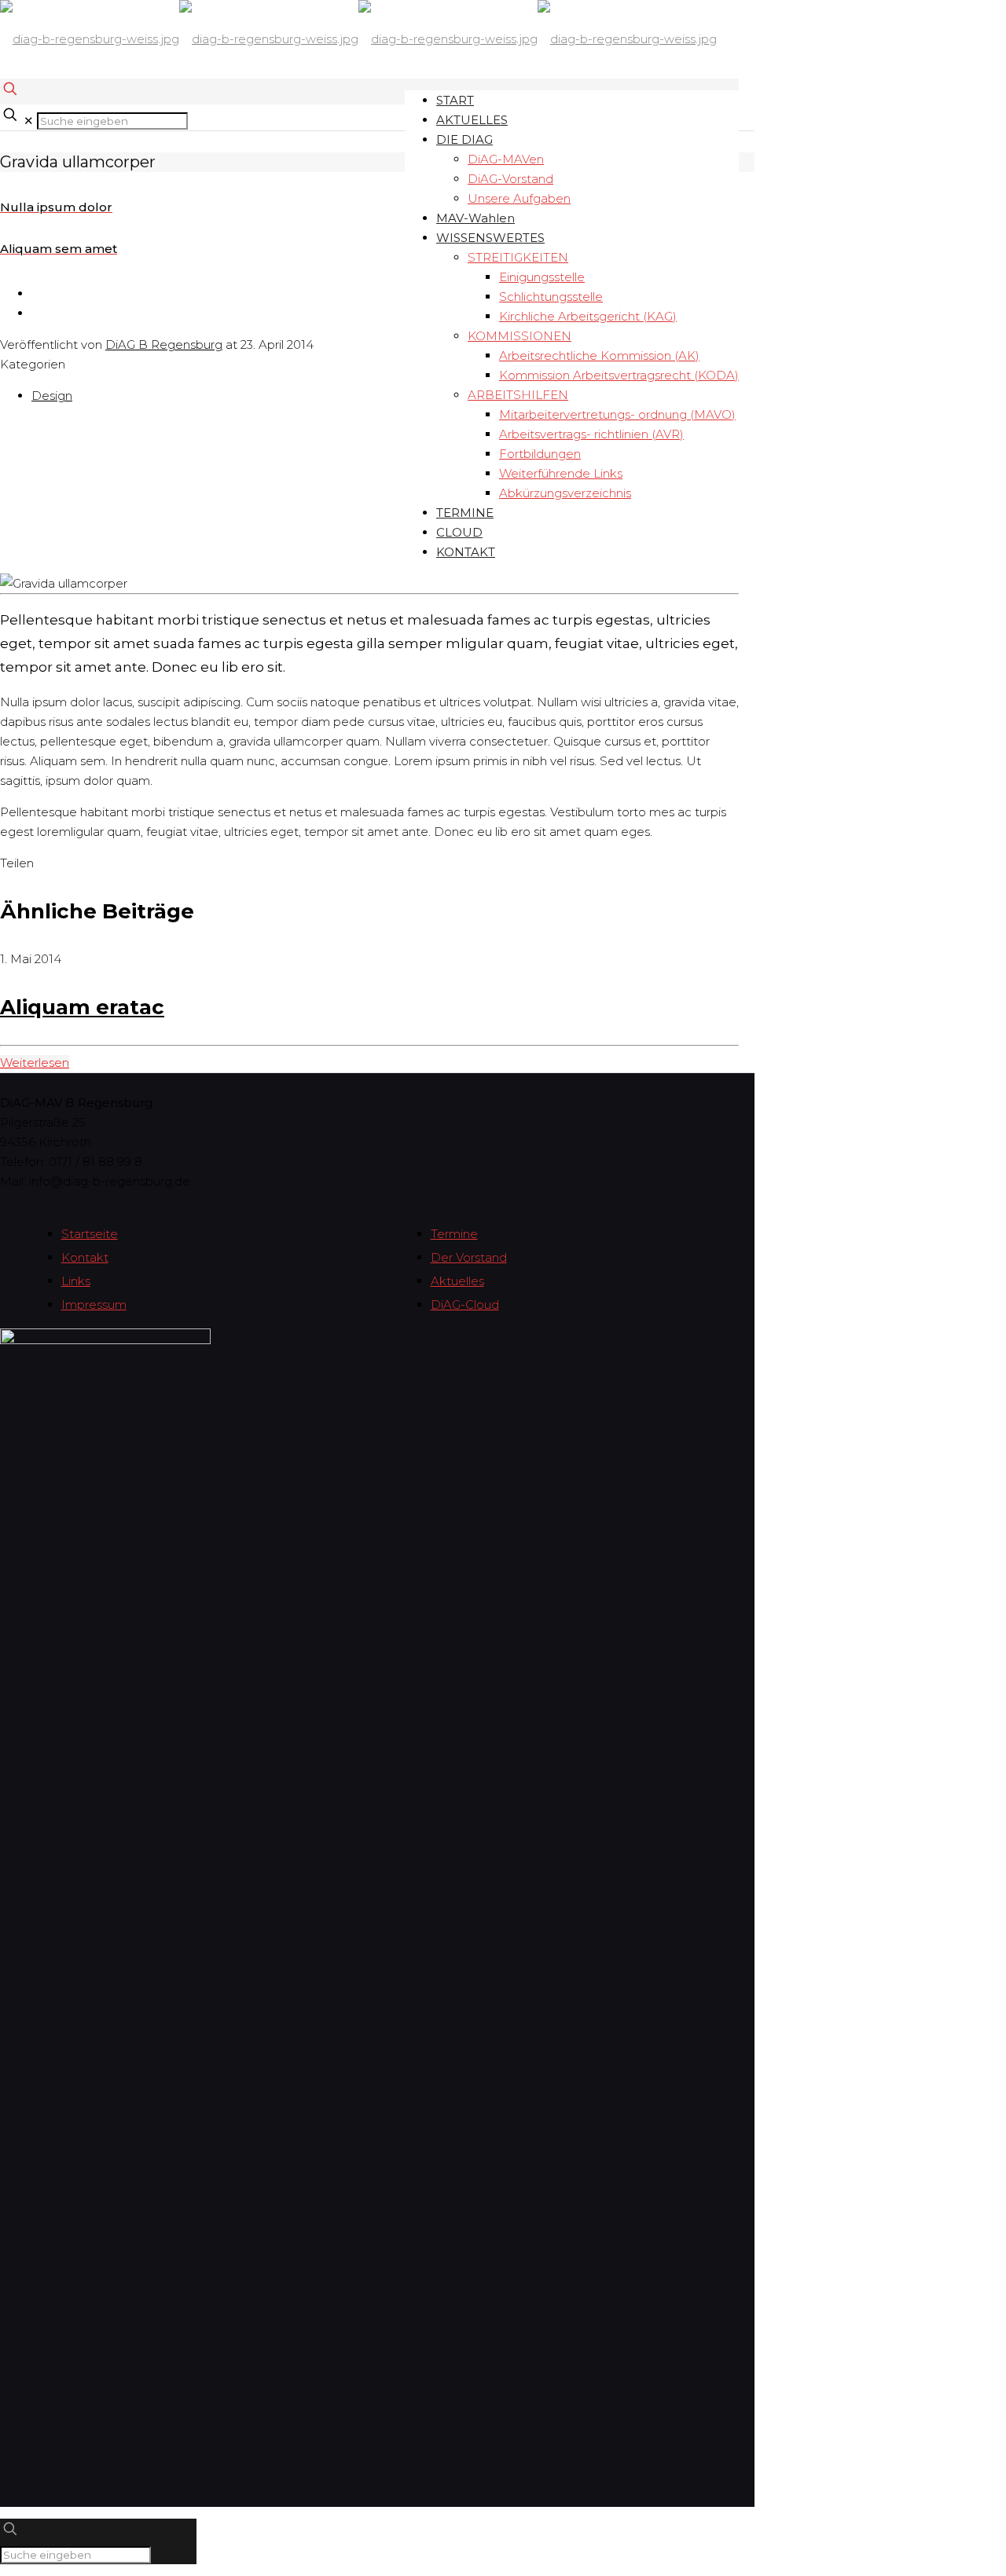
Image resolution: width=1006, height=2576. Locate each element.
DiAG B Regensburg (164, 344)
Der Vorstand (469, 1257)
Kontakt (85, 1257)
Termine (454, 1234)
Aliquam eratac (82, 1007)
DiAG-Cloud (465, 1304)
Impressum (94, 1304)
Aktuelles (457, 1281)
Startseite (90, 1234)
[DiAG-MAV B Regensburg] (358, 39)
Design (52, 396)
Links (76, 1281)
